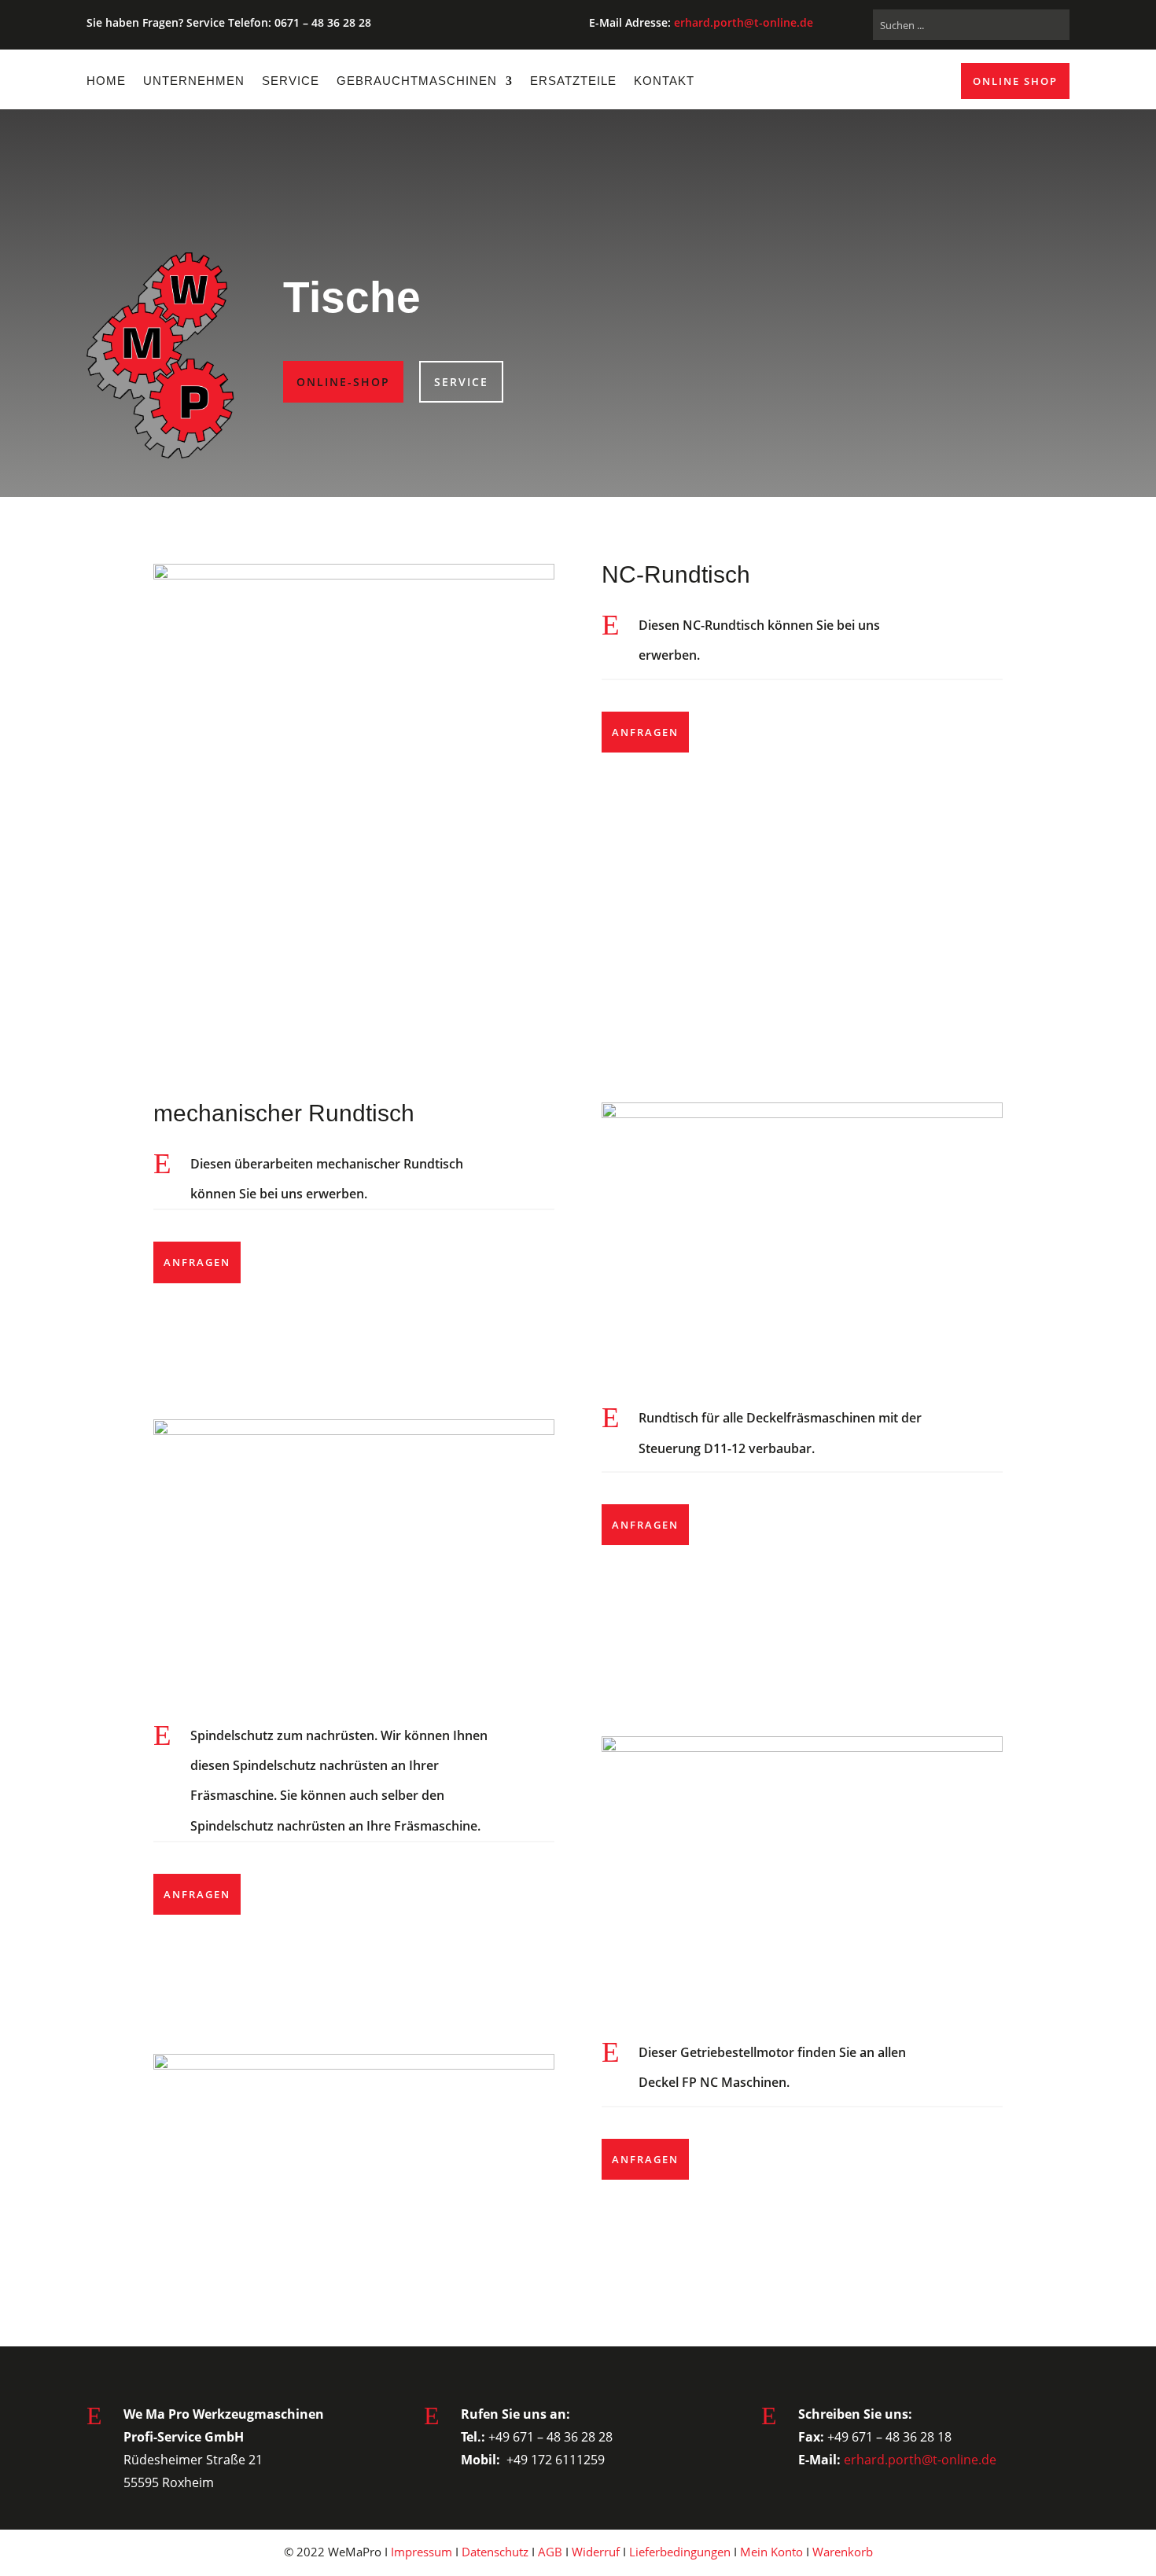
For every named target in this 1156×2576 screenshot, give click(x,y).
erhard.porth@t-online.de (744, 22)
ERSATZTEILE (573, 81)
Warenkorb (843, 2552)
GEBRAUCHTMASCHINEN (417, 81)
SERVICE (291, 81)
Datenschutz (495, 2552)
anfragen (645, 732)
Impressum (422, 2552)
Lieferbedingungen (680, 2552)
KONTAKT (664, 81)
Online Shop (1015, 81)
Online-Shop (343, 382)
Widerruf (596, 2552)
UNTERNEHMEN (194, 81)
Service (461, 382)
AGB (550, 2552)
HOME (106, 81)
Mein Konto (771, 2552)
